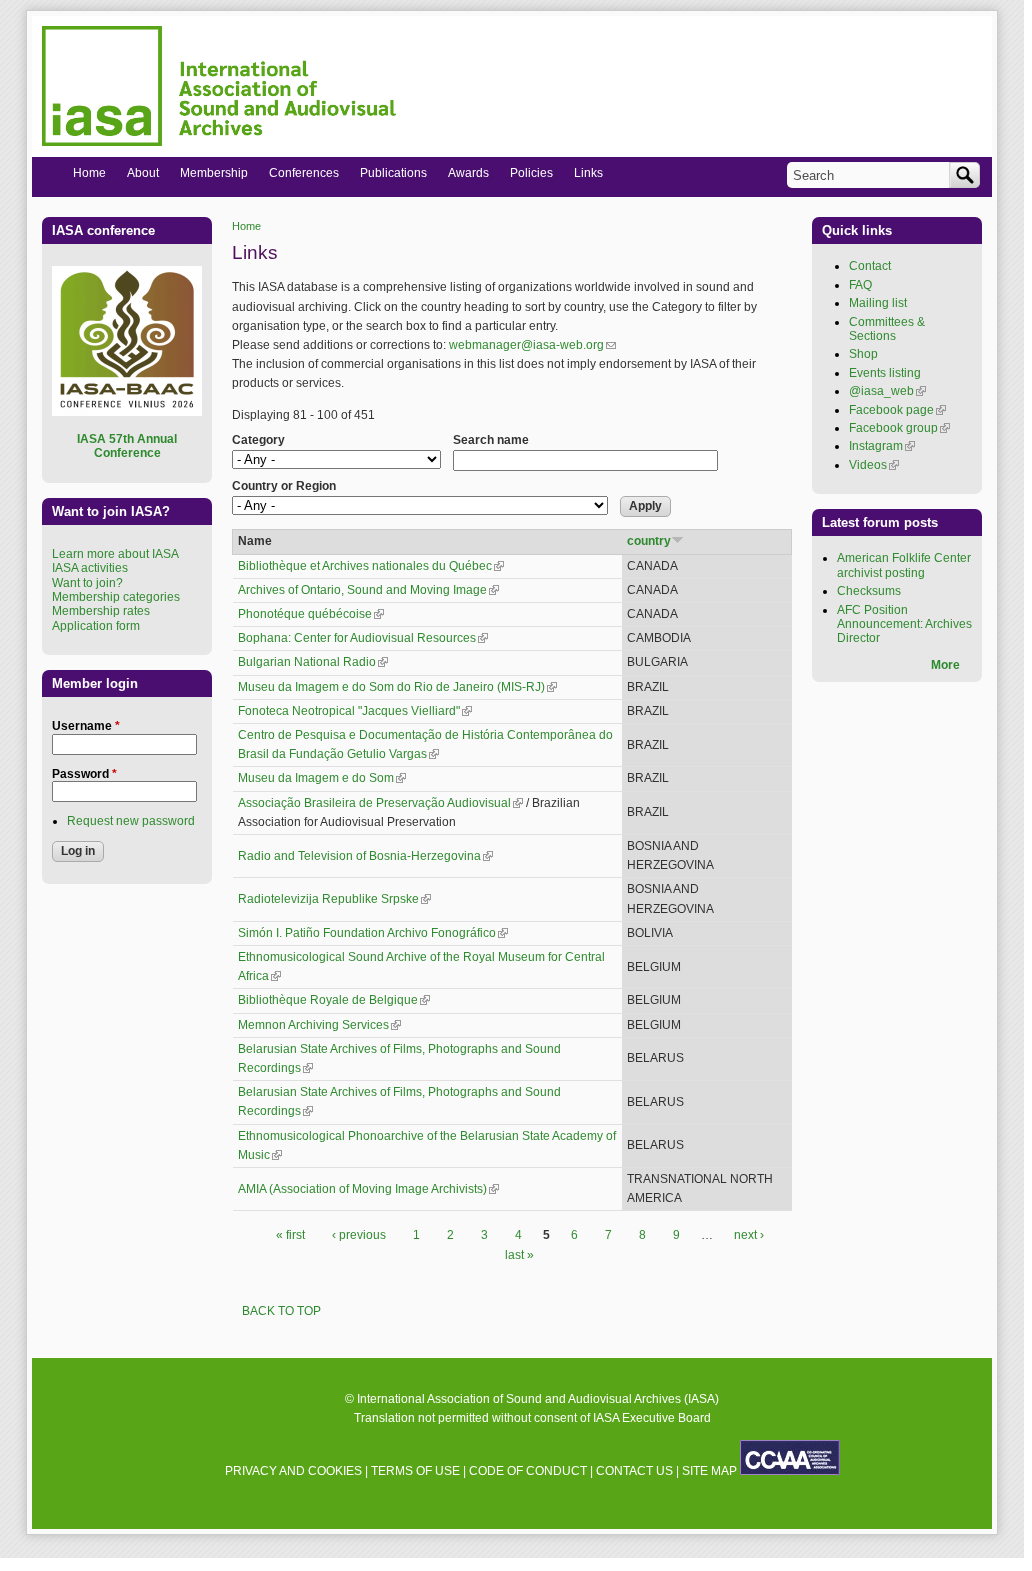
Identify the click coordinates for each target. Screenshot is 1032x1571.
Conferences (298, 177)
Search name (491, 440)
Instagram (882, 446)
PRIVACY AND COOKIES (293, 1471)
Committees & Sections (887, 329)
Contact (870, 266)
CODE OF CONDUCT (528, 1471)
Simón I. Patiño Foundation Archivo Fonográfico (373, 933)
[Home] (219, 89)
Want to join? (87, 583)
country (649, 541)
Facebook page (897, 410)
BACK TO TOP (281, 1311)
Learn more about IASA (115, 554)
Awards (463, 177)
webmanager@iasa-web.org (532, 345)
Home (246, 226)
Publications (388, 177)
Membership (208, 177)
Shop (863, 354)
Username (86, 726)
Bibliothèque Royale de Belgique (334, 1000)
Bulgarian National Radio (313, 662)
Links (583, 177)
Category (258, 440)
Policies (526, 177)
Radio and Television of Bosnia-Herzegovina (365, 856)
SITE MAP (709, 1471)
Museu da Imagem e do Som (322, 778)
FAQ (860, 285)
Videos (874, 465)
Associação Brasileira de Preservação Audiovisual (380, 803)
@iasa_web (887, 391)
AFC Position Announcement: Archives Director (904, 624)
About (137, 177)
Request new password (131, 821)
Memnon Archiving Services (319, 1025)
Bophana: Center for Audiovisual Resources (363, 638)
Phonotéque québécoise (311, 614)
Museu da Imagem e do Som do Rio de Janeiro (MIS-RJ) (397, 687)
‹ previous (359, 1235)
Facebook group (899, 428)
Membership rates (101, 611)
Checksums (869, 591)
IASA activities (90, 568)
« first (290, 1235)
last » (519, 1255)
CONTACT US (634, 1471)
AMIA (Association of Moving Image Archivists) (368, 1189)
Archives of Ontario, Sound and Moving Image (368, 590)
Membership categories (116, 597)
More (945, 665)
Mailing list (878, 303)
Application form (96, 626)
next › (749, 1235)
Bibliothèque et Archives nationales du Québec (371, 566)
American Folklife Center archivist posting (904, 565)
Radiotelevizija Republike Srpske (334, 899)
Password (84, 774)
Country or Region (284, 486)
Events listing (885, 373)
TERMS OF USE (415, 1471)
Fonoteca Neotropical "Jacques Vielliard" (355, 711)
